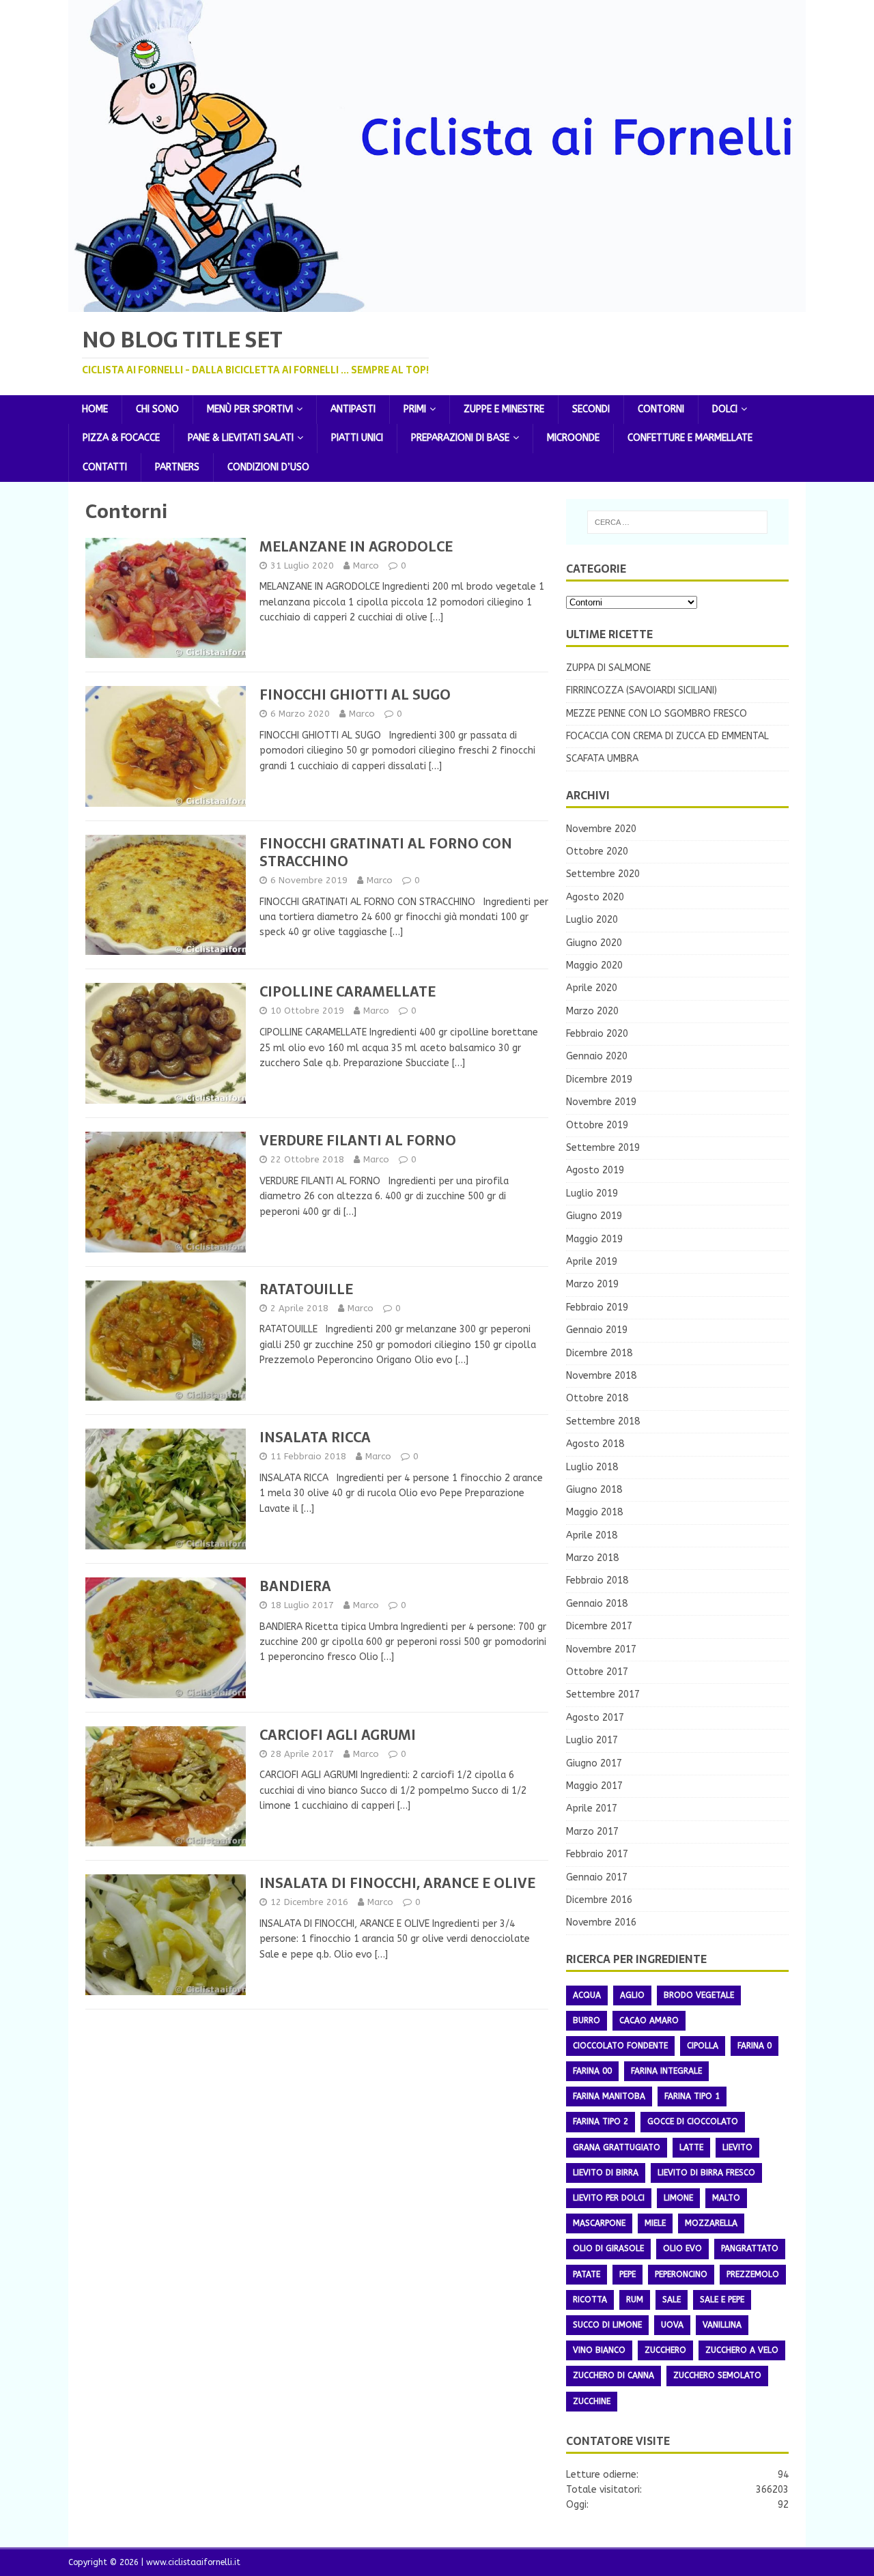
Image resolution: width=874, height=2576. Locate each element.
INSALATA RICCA (315, 1437)
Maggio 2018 (594, 1512)
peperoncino (681, 2274)
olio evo (682, 2248)
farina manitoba (609, 2096)
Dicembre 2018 (599, 1353)
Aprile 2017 (592, 1808)
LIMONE (678, 2198)
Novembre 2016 (601, 1922)
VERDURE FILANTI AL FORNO (358, 1141)
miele (655, 2223)
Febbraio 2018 (597, 1580)
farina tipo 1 (692, 2096)
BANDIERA (295, 1586)
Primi (415, 409)
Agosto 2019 (595, 1170)
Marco (366, 566)
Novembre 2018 (601, 1376)
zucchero (665, 2350)
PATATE (587, 2274)
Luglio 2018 (592, 1467)
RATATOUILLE (306, 1289)
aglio (632, 1995)
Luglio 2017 (592, 1740)
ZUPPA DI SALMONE (608, 668)
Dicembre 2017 (599, 1626)
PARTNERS (177, 467)
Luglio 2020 (592, 920)
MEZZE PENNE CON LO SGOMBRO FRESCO (657, 714)
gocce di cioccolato (693, 2121)
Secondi (591, 409)
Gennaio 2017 (597, 1877)
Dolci (725, 409)
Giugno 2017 (594, 1763)
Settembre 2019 (603, 1148)
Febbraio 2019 (597, 1307)
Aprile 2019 (592, 1262)
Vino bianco (599, 2350)
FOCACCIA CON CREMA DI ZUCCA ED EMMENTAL (667, 736)
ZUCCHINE (592, 2401)
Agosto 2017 (595, 1718)
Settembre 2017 (603, 1694)
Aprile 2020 (592, 988)
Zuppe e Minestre (504, 409)
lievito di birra (606, 2173)
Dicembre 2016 (599, 1900)
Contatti (105, 467)
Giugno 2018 (594, 1490)
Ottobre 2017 (597, 1672)
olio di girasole (608, 2248)
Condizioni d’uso (268, 467)
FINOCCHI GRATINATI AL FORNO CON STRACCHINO (386, 853)
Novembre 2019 (601, 1102)
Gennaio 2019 (597, 1330)
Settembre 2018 (603, 1421)
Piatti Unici (357, 438)
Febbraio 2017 (597, 1854)
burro (587, 2020)
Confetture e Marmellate (690, 438)
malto (726, 2198)
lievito (737, 2147)
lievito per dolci (609, 2198)
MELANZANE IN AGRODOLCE (356, 547)
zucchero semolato (717, 2375)
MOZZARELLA (711, 2223)
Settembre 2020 (603, 874)
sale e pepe (722, 2300)
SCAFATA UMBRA (602, 759)
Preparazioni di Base (460, 438)
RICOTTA (590, 2300)
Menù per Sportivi (250, 409)
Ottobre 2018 (597, 1398)
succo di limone (607, 2325)
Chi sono (157, 409)
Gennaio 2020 (597, 1056)
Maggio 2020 (594, 965)
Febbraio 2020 (597, 1034)
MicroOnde (573, 438)
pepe (628, 2274)
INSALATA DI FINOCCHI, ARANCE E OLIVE (397, 1883)
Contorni (661, 409)
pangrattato (750, 2248)
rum (635, 2300)
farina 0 (755, 2046)
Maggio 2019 (594, 1239)
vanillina (722, 2325)
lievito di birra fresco (706, 2173)
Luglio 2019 (592, 1193)
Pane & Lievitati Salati (241, 438)
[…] (437, 617)
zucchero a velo (742, 2350)
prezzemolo (753, 2274)
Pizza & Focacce (121, 438)
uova (672, 2325)
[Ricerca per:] (677, 522)
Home (95, 409)
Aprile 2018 (592, 1535)
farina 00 (592, 2071)
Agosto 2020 (595, 897)
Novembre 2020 (601, 829)
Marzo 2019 (592, 1284)
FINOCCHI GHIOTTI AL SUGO (355, 695)
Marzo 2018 (592, 1558)
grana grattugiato (617, 2147)
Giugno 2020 (594, 943)
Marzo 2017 (592, 1832)
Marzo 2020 (592, 1011)
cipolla (703, 2046)
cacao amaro (649, 2020)
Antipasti (353, 409)
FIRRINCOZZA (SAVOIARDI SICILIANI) (642, 690)
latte (691, 2147)
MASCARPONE (599, 2223)
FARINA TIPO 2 (601, 2121)
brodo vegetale (699, 1995)
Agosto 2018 (595, 1444)
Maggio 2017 (594, 1786)
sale (672, 2300)
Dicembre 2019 (599, 1079)
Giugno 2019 (594, 1216)
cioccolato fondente (620, 2046)
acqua (587, 1995)
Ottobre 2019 (597, 1125)
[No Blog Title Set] (437, 303)
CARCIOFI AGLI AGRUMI (338, 1735)
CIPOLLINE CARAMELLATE (348, 992)
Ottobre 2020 (597, 851)
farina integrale (666, 2071)
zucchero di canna (614, 2375)
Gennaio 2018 (597, 1604)
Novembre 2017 (601, 1649)
